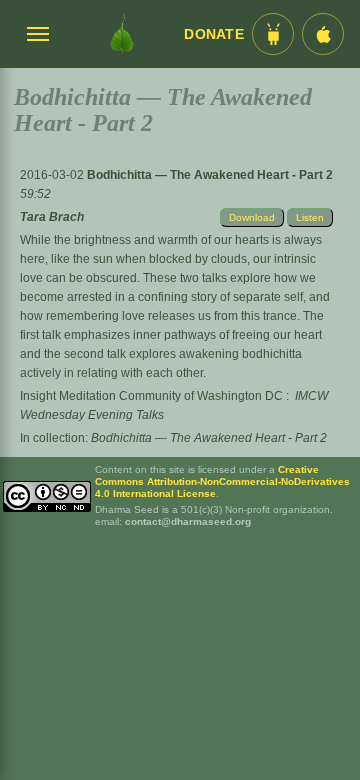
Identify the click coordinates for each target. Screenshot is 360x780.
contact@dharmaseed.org (188, 521)
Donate (214, 34)
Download (252, 217)
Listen (310, 217)
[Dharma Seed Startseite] (122, 34)
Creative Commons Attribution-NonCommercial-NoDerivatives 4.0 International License (222, 481)
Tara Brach (52, 217)
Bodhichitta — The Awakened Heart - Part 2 (210, 175)
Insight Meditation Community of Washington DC (151, 396)
